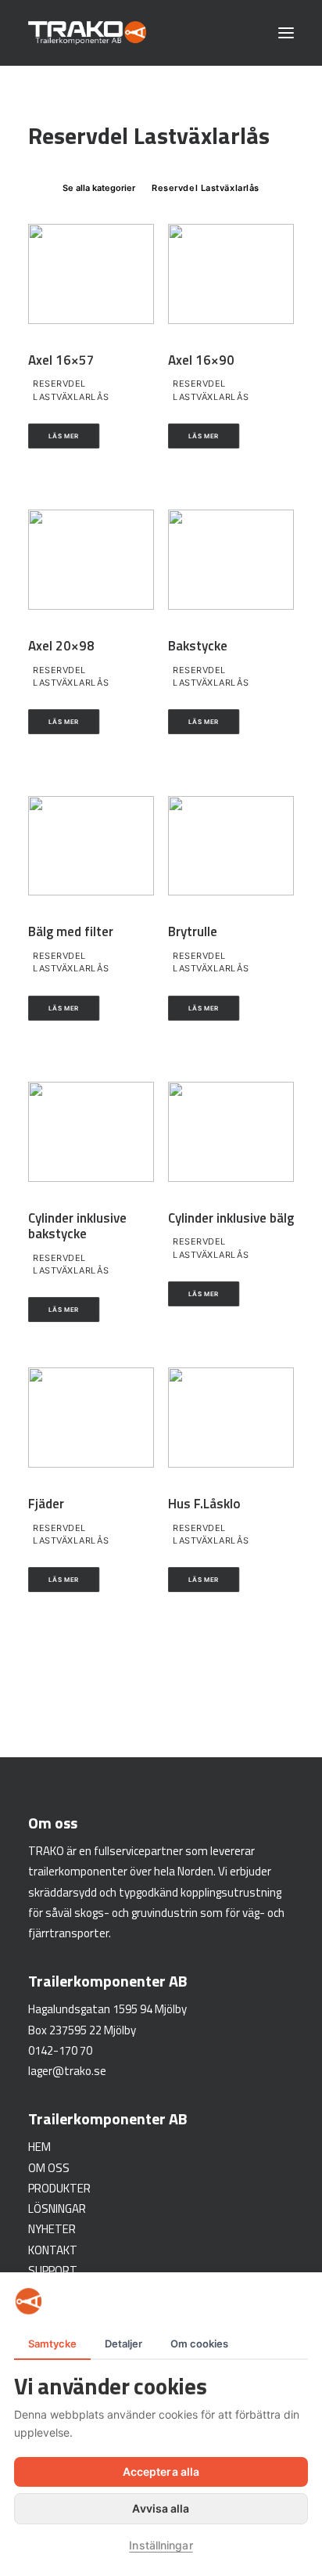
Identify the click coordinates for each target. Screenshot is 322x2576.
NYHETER (52, 2229)
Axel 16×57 (61, 360)
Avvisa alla (161, 2508)
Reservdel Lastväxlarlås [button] (206, 188)
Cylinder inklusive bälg (231, 1218)
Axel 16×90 (201, 360)
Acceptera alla (161, 2472)
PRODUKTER (59, 2188)
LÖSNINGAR (57, 2209)
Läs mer (64, 436)
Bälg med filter (71, 931)
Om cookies (199, 2344)
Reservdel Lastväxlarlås (71, 390)
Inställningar (161, 2545)
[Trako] (87, 33)
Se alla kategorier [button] (99, 188)
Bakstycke (198, 646)
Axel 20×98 (61, 646)
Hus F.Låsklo (204, 1504)
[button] (286, 33)
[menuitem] (99, 187)
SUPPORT (53, 2270)
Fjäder (46, 1504)
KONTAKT (53, 2250)
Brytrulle (193, 931)
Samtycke (52, 2344)
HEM (39, 2147)
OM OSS (49, 2168)
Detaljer (123, 2344)
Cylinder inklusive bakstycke (77, 1226)
